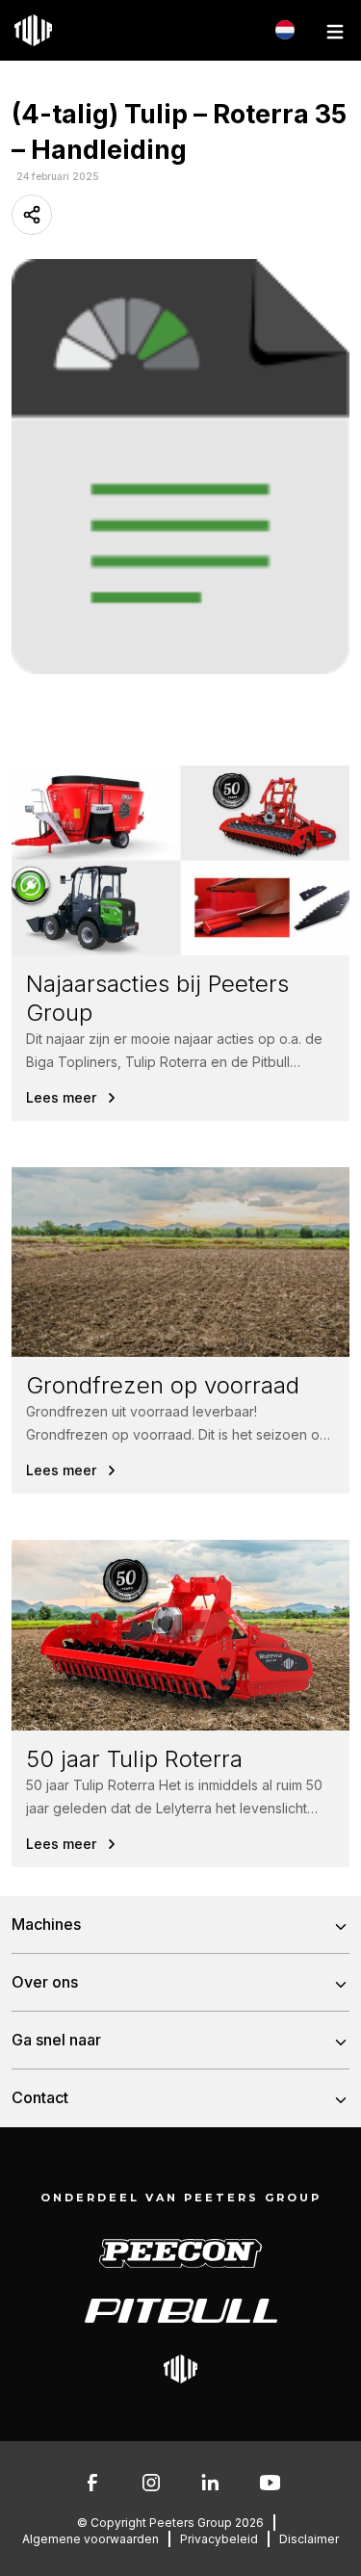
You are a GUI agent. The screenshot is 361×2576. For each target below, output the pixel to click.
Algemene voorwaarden (90, 2539)
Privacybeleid (219, 2539)
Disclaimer (309, 2539)
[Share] (32, 215)
